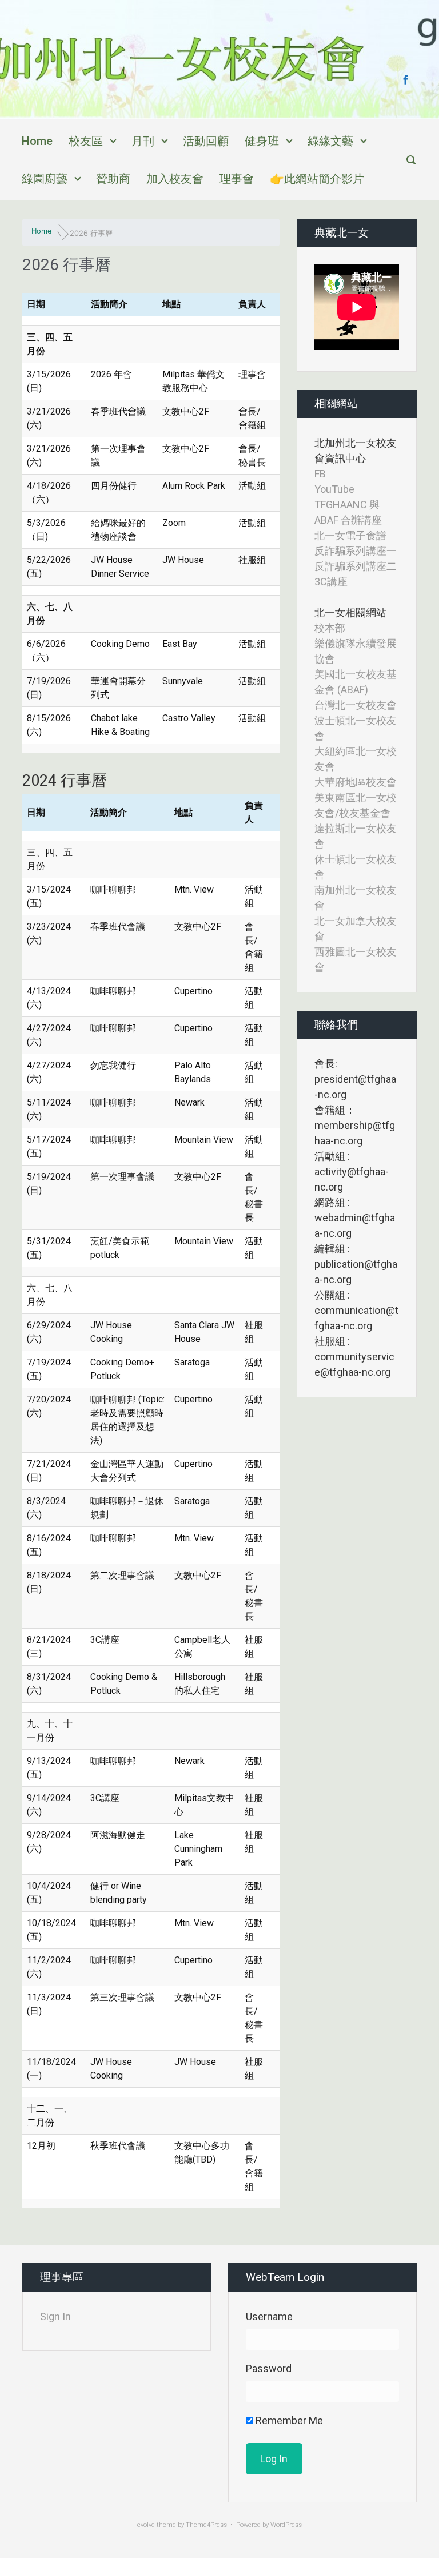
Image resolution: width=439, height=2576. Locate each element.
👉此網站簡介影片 (317, 179)
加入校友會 (175, 179)
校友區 (86, 141)
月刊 (143, 141)
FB (320, 474)
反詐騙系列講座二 (356, 566)
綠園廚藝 (45, 179)
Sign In (55, 2316)
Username (269, 2316)
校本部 (330, 628)
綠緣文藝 (330, 141)
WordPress (286, 2525)
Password (269, 2368)
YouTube (334, 489)
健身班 (262, 141)
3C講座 (331, 582)
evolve (146, 2525)
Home (37, 141)
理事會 (237, 179)
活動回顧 (206, 141)
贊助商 (113, 179)
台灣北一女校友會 (356, 705)
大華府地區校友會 (356, 782)
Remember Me (288, 2420)
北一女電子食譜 (350, 535)
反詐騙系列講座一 (356, 551)
